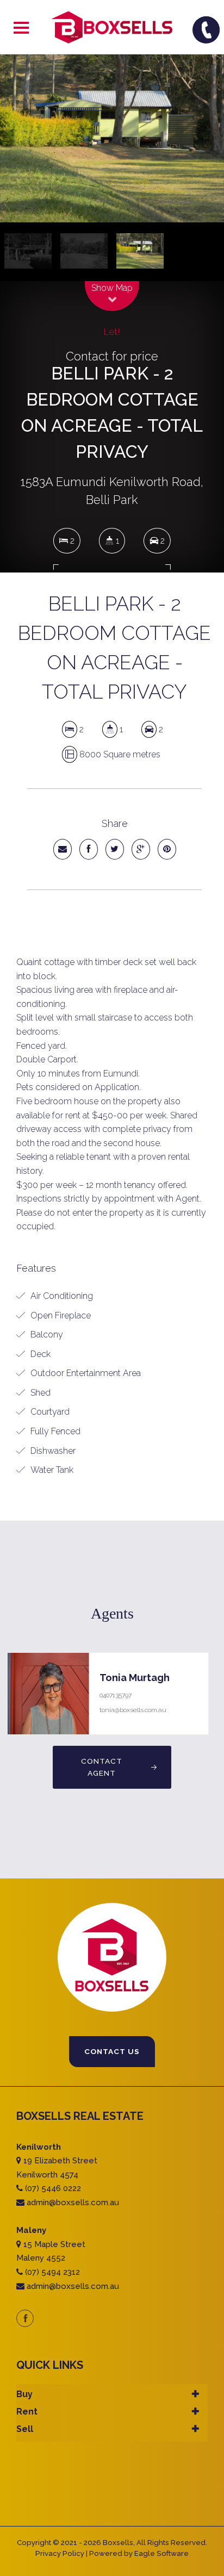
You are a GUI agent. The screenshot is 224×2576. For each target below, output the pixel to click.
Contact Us (112, 2051)
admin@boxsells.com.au (73, 2202)
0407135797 (116, 1695)
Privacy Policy (60, 2553)
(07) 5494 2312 (52, 2272)
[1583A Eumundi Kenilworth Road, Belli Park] (112, 138)
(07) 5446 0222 (53, 2188)
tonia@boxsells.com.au (133, 1710)
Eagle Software (161, 2553)
